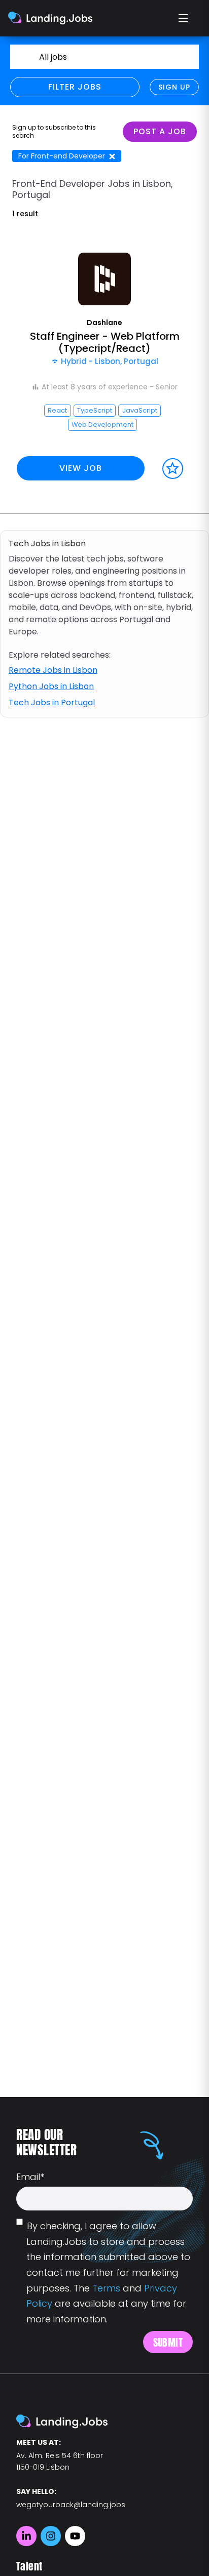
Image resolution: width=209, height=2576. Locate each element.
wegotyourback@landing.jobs (71, 2505)
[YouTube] (75, 2536)
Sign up (174, 87)
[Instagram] (51, 2536)
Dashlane (104, 323)
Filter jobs (75, 87)
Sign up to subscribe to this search (54, 132)
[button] (104, 371)
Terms (106, 2288)
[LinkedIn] (26, 2536)
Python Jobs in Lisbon (51, 686)
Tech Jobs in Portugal (52, 702)
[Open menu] (184, 18)
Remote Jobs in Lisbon (53, 670)
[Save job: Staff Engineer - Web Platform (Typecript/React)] (173, 469)
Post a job (160, 131)
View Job (81, 468)
